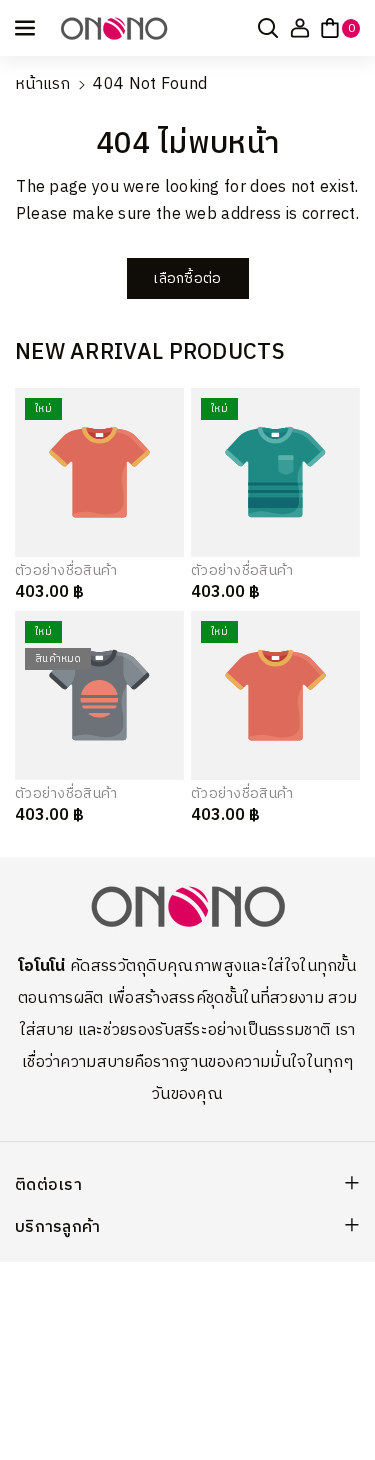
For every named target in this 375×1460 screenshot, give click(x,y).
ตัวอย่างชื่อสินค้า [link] (66, 571)
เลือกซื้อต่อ (187, 278)
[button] (27, 28)
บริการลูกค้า (58, 1227)
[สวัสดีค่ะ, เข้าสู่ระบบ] (300, 28)
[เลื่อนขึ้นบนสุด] (332, 1397)
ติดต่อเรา (48, 1185)
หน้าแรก (43, 84)
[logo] (188, 906)
